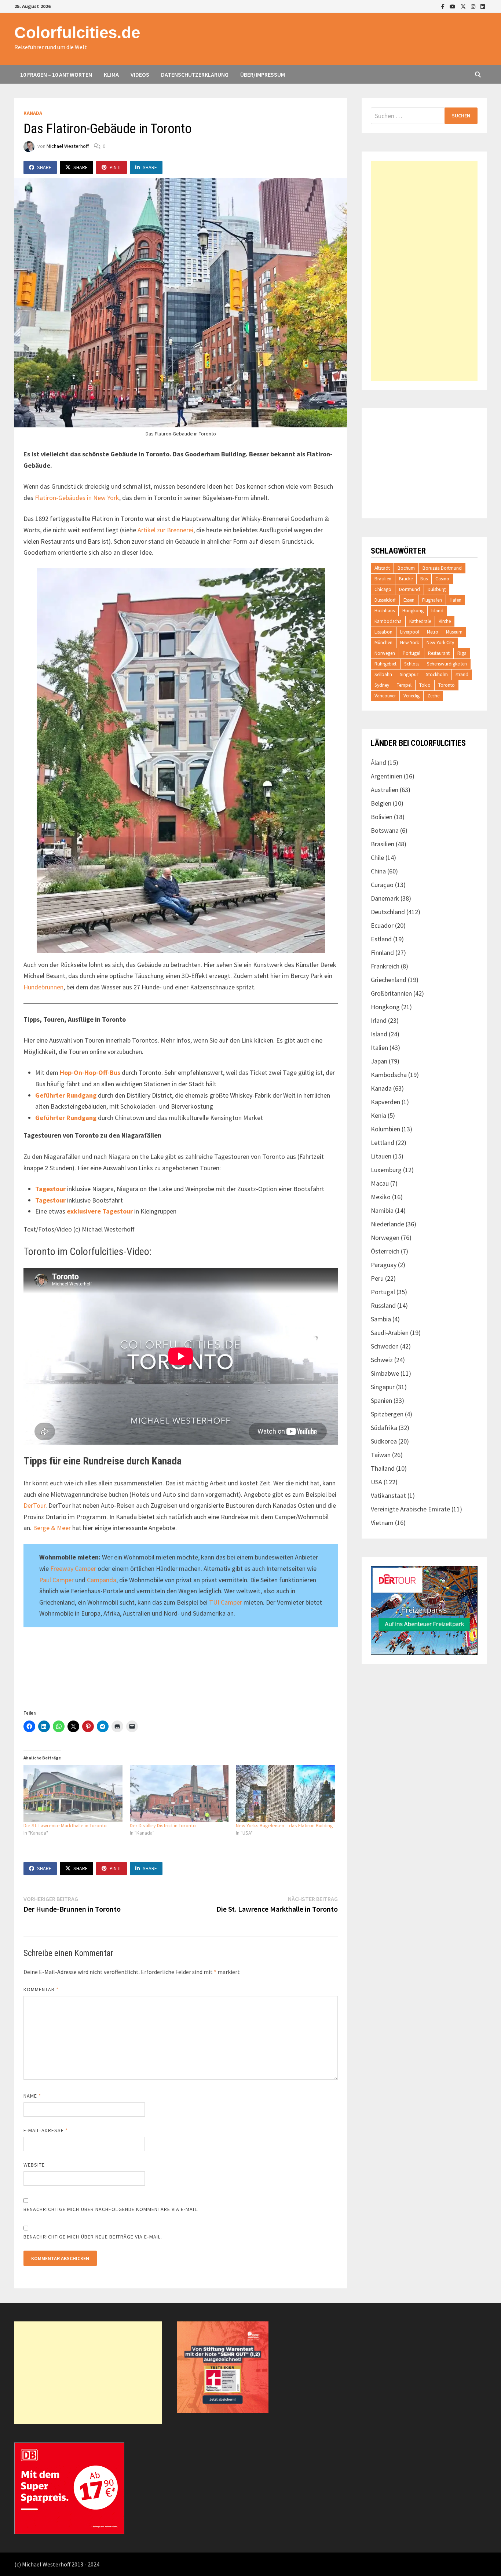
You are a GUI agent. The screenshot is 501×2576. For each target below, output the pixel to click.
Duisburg (437, 589)
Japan (379, 1061)
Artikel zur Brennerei (165, 530)
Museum (454, 632)
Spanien (381, 1400)
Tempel (404, 685)
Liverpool (410, 632)
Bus (424, 579)
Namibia (382, 1210)
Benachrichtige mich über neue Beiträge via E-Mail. (93, 2237)
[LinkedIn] (483, 6)
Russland (383, 1305)
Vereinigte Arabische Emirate (410, 1509)
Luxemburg (386, 1170)
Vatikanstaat (388, 1495)
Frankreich (385, 966)
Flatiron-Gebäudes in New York (77, 498)
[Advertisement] (424, 271)
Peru (377, 1278)
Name (32, 2096)
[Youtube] (453, 6)
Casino (442, 579)
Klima (111, 74)
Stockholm (437, 674)
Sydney (382, 685)
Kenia (379, 1115)
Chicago (383, 589)
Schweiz (382, 1360)
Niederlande (387, 1224)
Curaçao (382, 885)
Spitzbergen (387, 1414)
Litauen (381, 1156)
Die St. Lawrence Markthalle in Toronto (65, 1825)
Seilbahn (383, 674)
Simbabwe (385, 1373)
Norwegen (385, 653)
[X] (464, 6)
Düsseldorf (385, 600)
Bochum (406, 568)
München (383, 643)
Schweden (385, 1346)
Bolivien (382, 817)
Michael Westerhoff (68, 146)
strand (462, 674)
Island (437, 611)
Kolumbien (385, 1129)
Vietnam (382, 1523)
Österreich (385, 1251)
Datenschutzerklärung (195, 74)
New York (409, 643)
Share (44, 167)
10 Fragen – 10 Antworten (56, 74)
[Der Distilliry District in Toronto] (179, 1794)
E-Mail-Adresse (46, 2130)
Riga (462, 653)
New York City (440, 643)
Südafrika (384, 1428)
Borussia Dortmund (442, 568)
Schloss (412, 664)
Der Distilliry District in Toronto (163, 1825)
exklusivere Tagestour (100, 1211)
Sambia (381, 1319)
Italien (379, 1048)
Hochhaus (385, 611)
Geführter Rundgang (66, 1095)
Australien (385, 790)
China (378, 871)
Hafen (456, 600)
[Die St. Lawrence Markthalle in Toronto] (73, 1794)
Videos (140, 74)
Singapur (409, 674)
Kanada (33, 113)
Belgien (381, 803)
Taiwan (381, 1455)
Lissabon (383, 632)
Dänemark (385, 898)
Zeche (433, 696)
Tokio (425, 685)
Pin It (116, 167)
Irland (379, 1020)
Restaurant (439, 653)
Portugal (412, 653)
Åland (379, 762)
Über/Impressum (263, 74)
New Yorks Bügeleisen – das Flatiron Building (284, 1825)
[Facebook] (444, 6)
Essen (409, 600)
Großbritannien (391, 993)
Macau (380, 1183)
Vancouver (385, 696)
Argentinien (387, 776)
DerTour (34, 1505)
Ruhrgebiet (385, 664)
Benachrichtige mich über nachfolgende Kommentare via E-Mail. (111, 2209)
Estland (381, 939)
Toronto (447, 685)
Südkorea (384, 1441)
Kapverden (385, 1102)
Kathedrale (420, 621)
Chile (377, 858)
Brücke (406, 579)
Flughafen (432, 600)
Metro (433, 632)
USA (376, 1482)
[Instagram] (474, 6)
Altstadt (382, 568)
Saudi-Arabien (390, 1333)
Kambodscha (388, 621)
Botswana (385, 830)
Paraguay (384, 1265)
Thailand (383, 1468)
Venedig (412, 696)
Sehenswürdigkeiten (447, 664)
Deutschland (388, 912)
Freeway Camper (73, 1568)
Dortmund (409, 589)
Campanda (102, 1580)
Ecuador (382, 925)
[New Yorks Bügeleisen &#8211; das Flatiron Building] (285, 1794)
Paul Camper (56, 1580)
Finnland (382, 953)
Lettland (383, 1143)
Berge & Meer (52, 1528)
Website (34, 2165)
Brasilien (383, 579)
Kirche (445, 621)
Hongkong (413, 611)
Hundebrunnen (43, 987)
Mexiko (381, 1197)
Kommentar (41, 1989)
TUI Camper (226, 1602)
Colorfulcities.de (77, 32)
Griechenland (389, 980)
